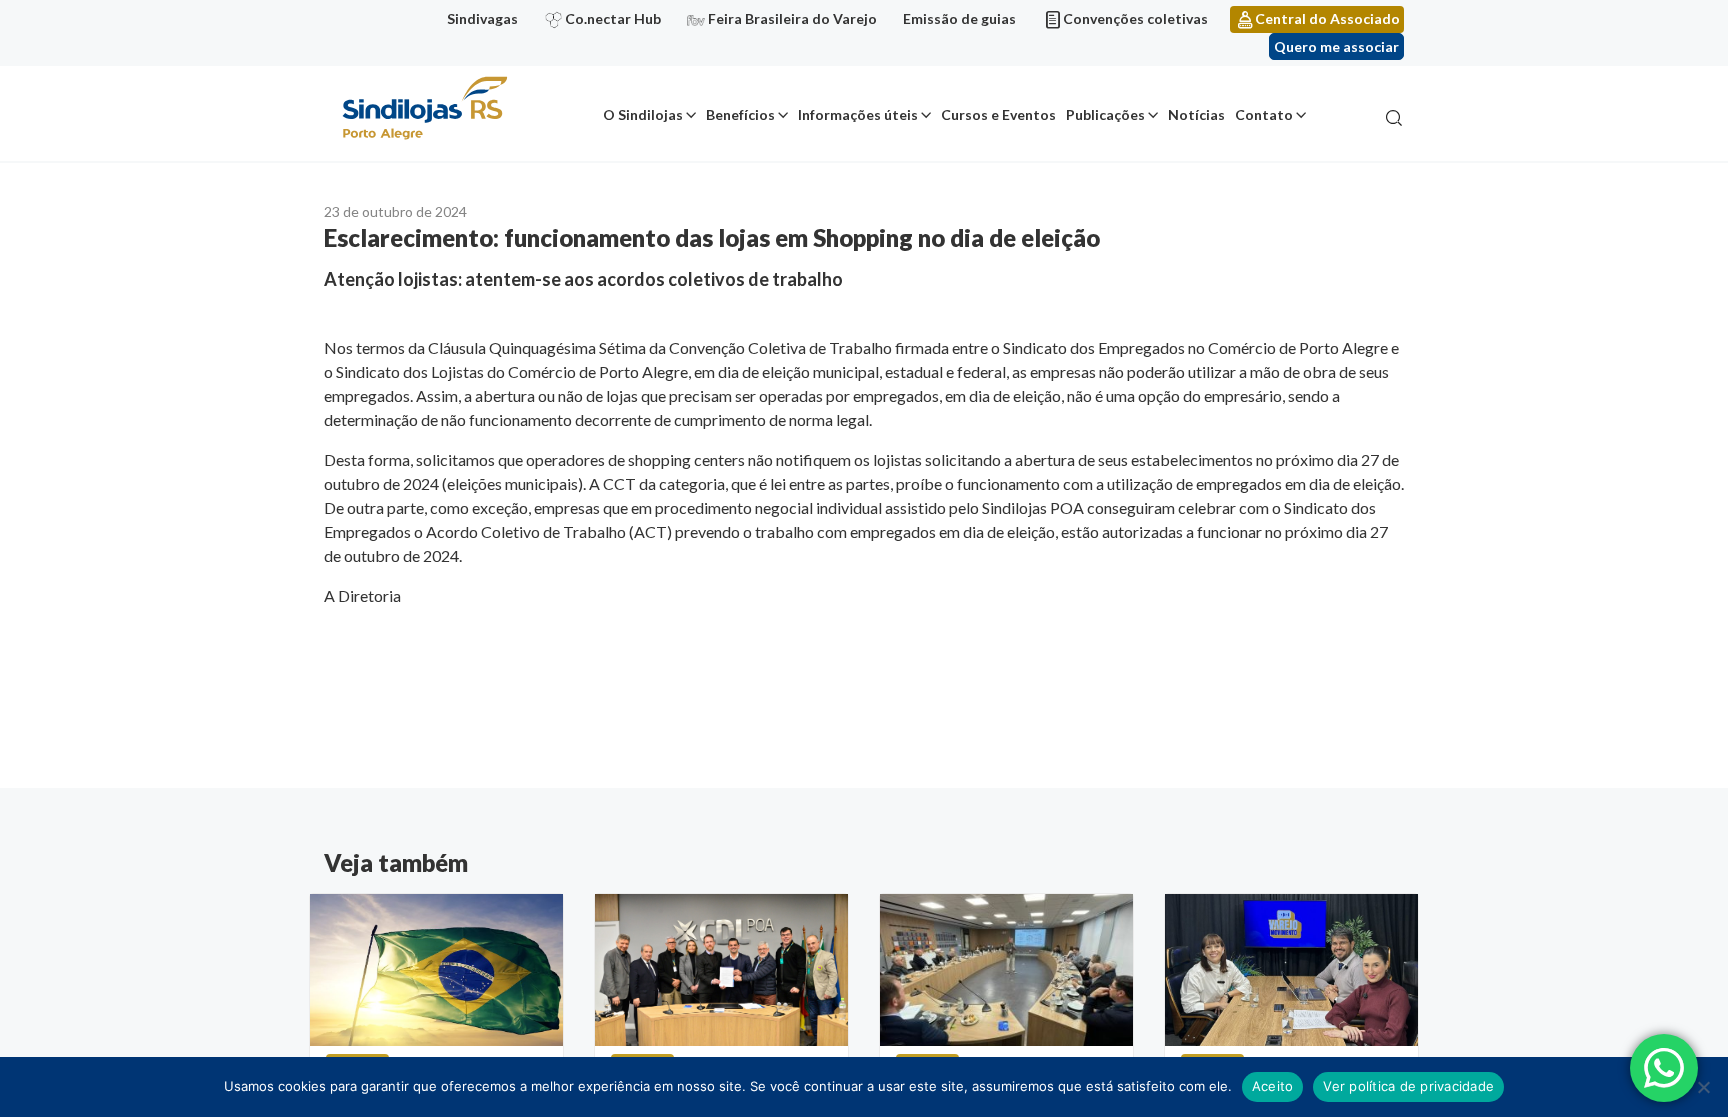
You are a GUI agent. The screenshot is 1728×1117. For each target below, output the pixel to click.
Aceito (1273, 1086)
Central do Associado (1327, 18)
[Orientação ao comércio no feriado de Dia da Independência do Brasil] (436, 970)
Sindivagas (482, 18)
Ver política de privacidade (1408, 1086)
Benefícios (740, 114)
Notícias (1196, 114)
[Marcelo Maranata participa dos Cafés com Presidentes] (721, 970)
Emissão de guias (959, 18)
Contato (1264, 114)
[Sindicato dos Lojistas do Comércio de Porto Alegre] (424, 109)
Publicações (1105, 114)
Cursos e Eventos (998, 114)
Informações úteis (858, 114)
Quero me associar (1336, 46)
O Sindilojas (643, 114)
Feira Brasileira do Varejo (792, 18)
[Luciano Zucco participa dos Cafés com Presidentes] (1006, 970)
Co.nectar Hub (613, 18)
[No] (1703, 1087)
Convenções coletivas (1135, 18)
